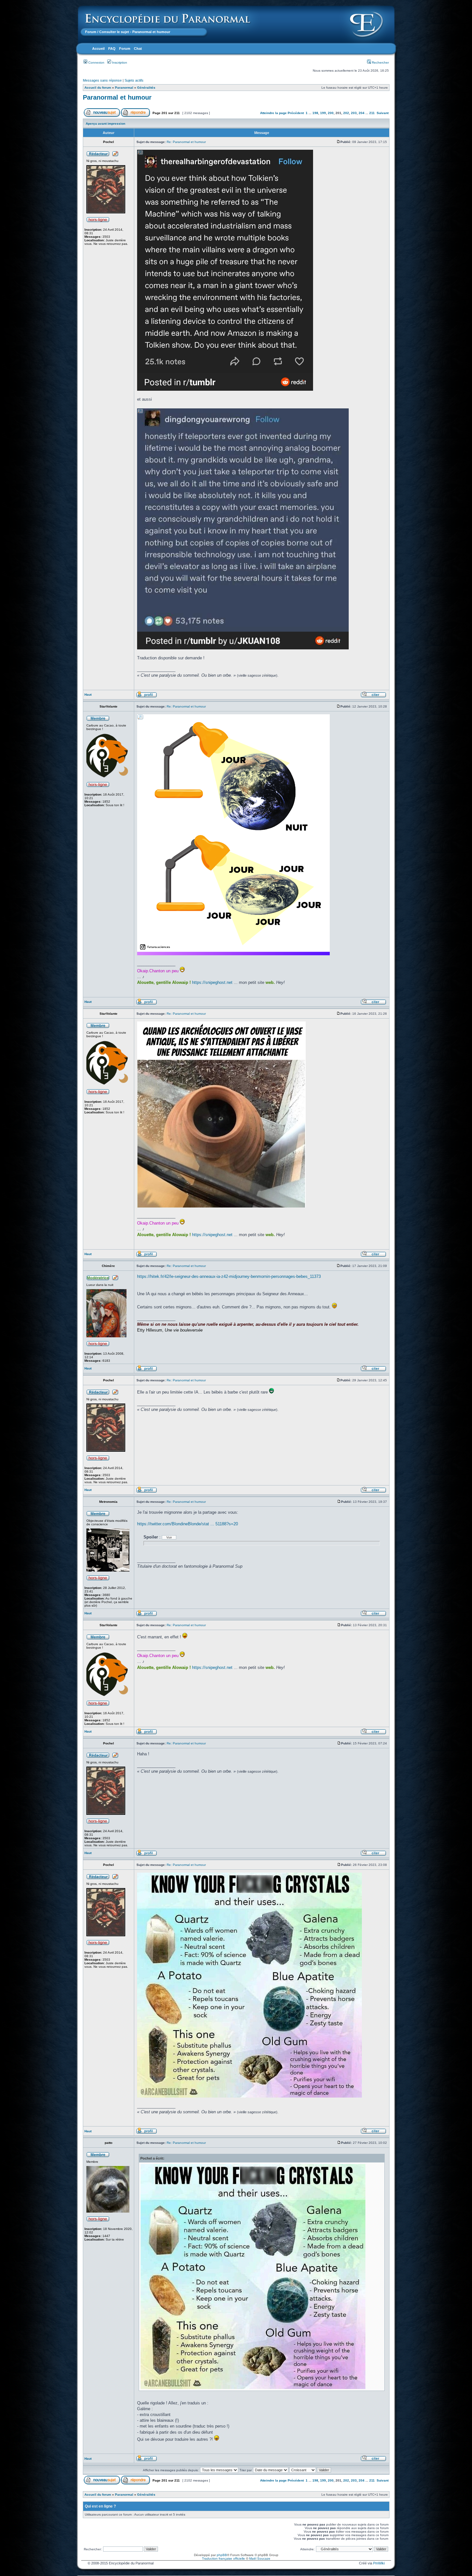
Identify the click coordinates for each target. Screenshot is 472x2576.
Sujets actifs (134, 80)
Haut (88, 695)
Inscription (119, 62)
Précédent (296, 113)
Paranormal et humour (117, 97)
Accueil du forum (98, 88)
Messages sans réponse (102, 80)
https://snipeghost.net (212, 982)
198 (315, 113)
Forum (91, 32)
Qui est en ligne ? (100, 2506)
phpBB (222, 2555)
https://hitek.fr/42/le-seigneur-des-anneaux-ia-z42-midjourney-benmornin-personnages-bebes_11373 (229, 1276)
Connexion (96, 62)
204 (362, 113)
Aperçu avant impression (105, 124)
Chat (138, 49)
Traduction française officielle (223, 2558)
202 (346, 113)
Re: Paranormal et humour (186, 142)
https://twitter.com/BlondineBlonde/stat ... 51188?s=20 (188, 1524)
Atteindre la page (273, 113)
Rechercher (380, 62)
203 (354, 113)
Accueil (98, 49)
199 (323, 113)
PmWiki (379, 2563)
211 (372, 113)
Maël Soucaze (260, 2558)
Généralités (146, 88)
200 (331, 113)
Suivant (383, 113)
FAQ (112, 49)
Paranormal (124, 88)
